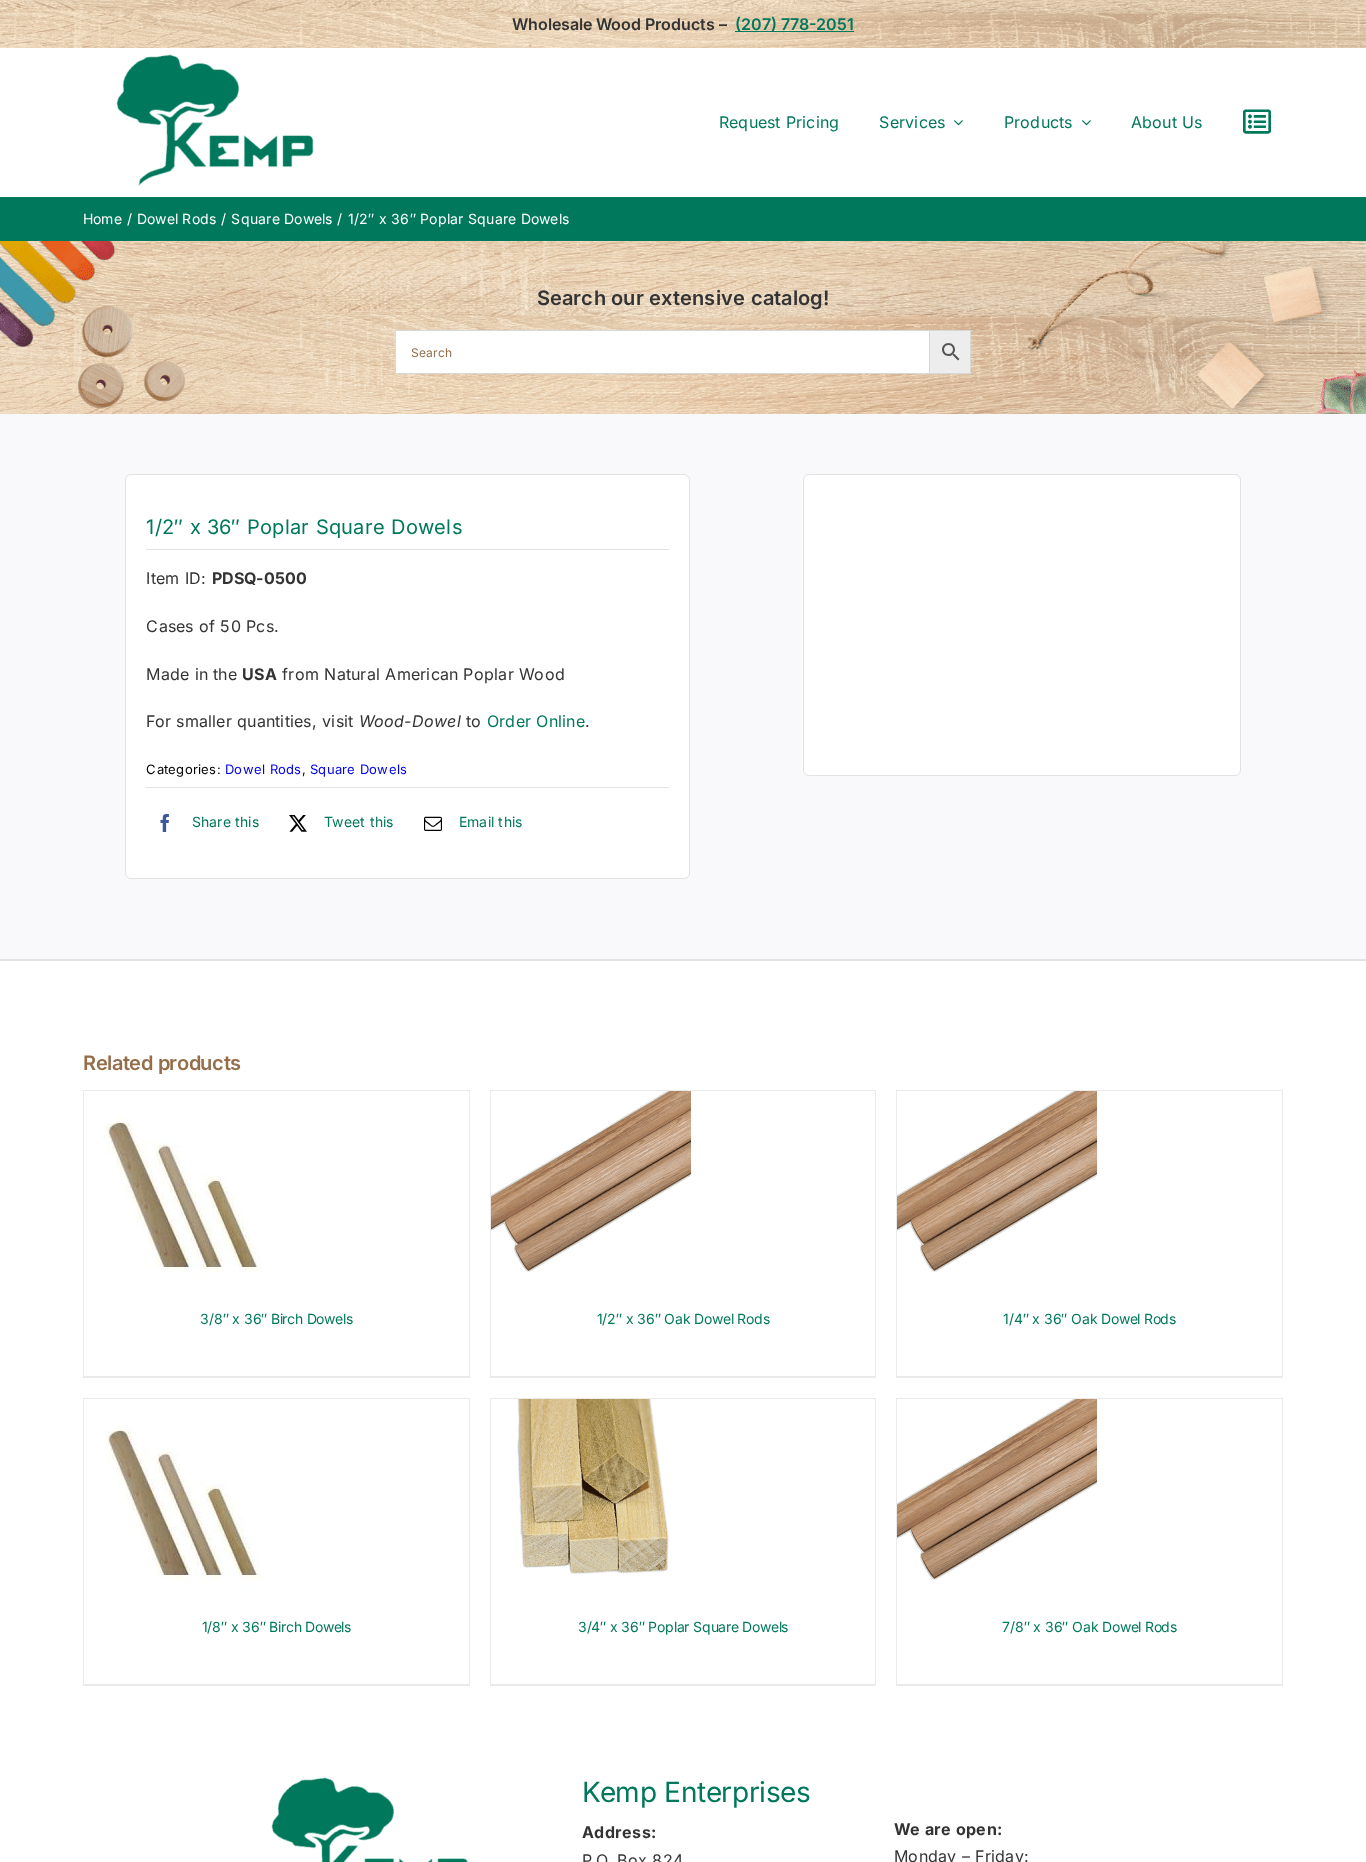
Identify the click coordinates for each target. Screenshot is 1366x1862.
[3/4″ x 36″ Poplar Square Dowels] (591, 1412)
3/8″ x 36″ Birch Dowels (276, 1318)
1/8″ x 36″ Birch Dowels (276, 1626)
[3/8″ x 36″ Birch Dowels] (184, 1104)
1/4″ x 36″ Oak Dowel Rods (1089, 1318)
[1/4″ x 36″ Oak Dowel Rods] (997, 1104)
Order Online (536, 721)
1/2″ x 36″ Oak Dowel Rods (683, 1318)
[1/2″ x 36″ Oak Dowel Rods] (591, 1104)
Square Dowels (358, 769)
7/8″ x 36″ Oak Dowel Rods (1089, 1626)
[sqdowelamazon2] (1022, 625)
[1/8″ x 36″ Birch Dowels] (184, 1412)
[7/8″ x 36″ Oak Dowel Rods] (997, 1412)
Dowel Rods (263, 769)
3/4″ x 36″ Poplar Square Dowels (683, 1626)
